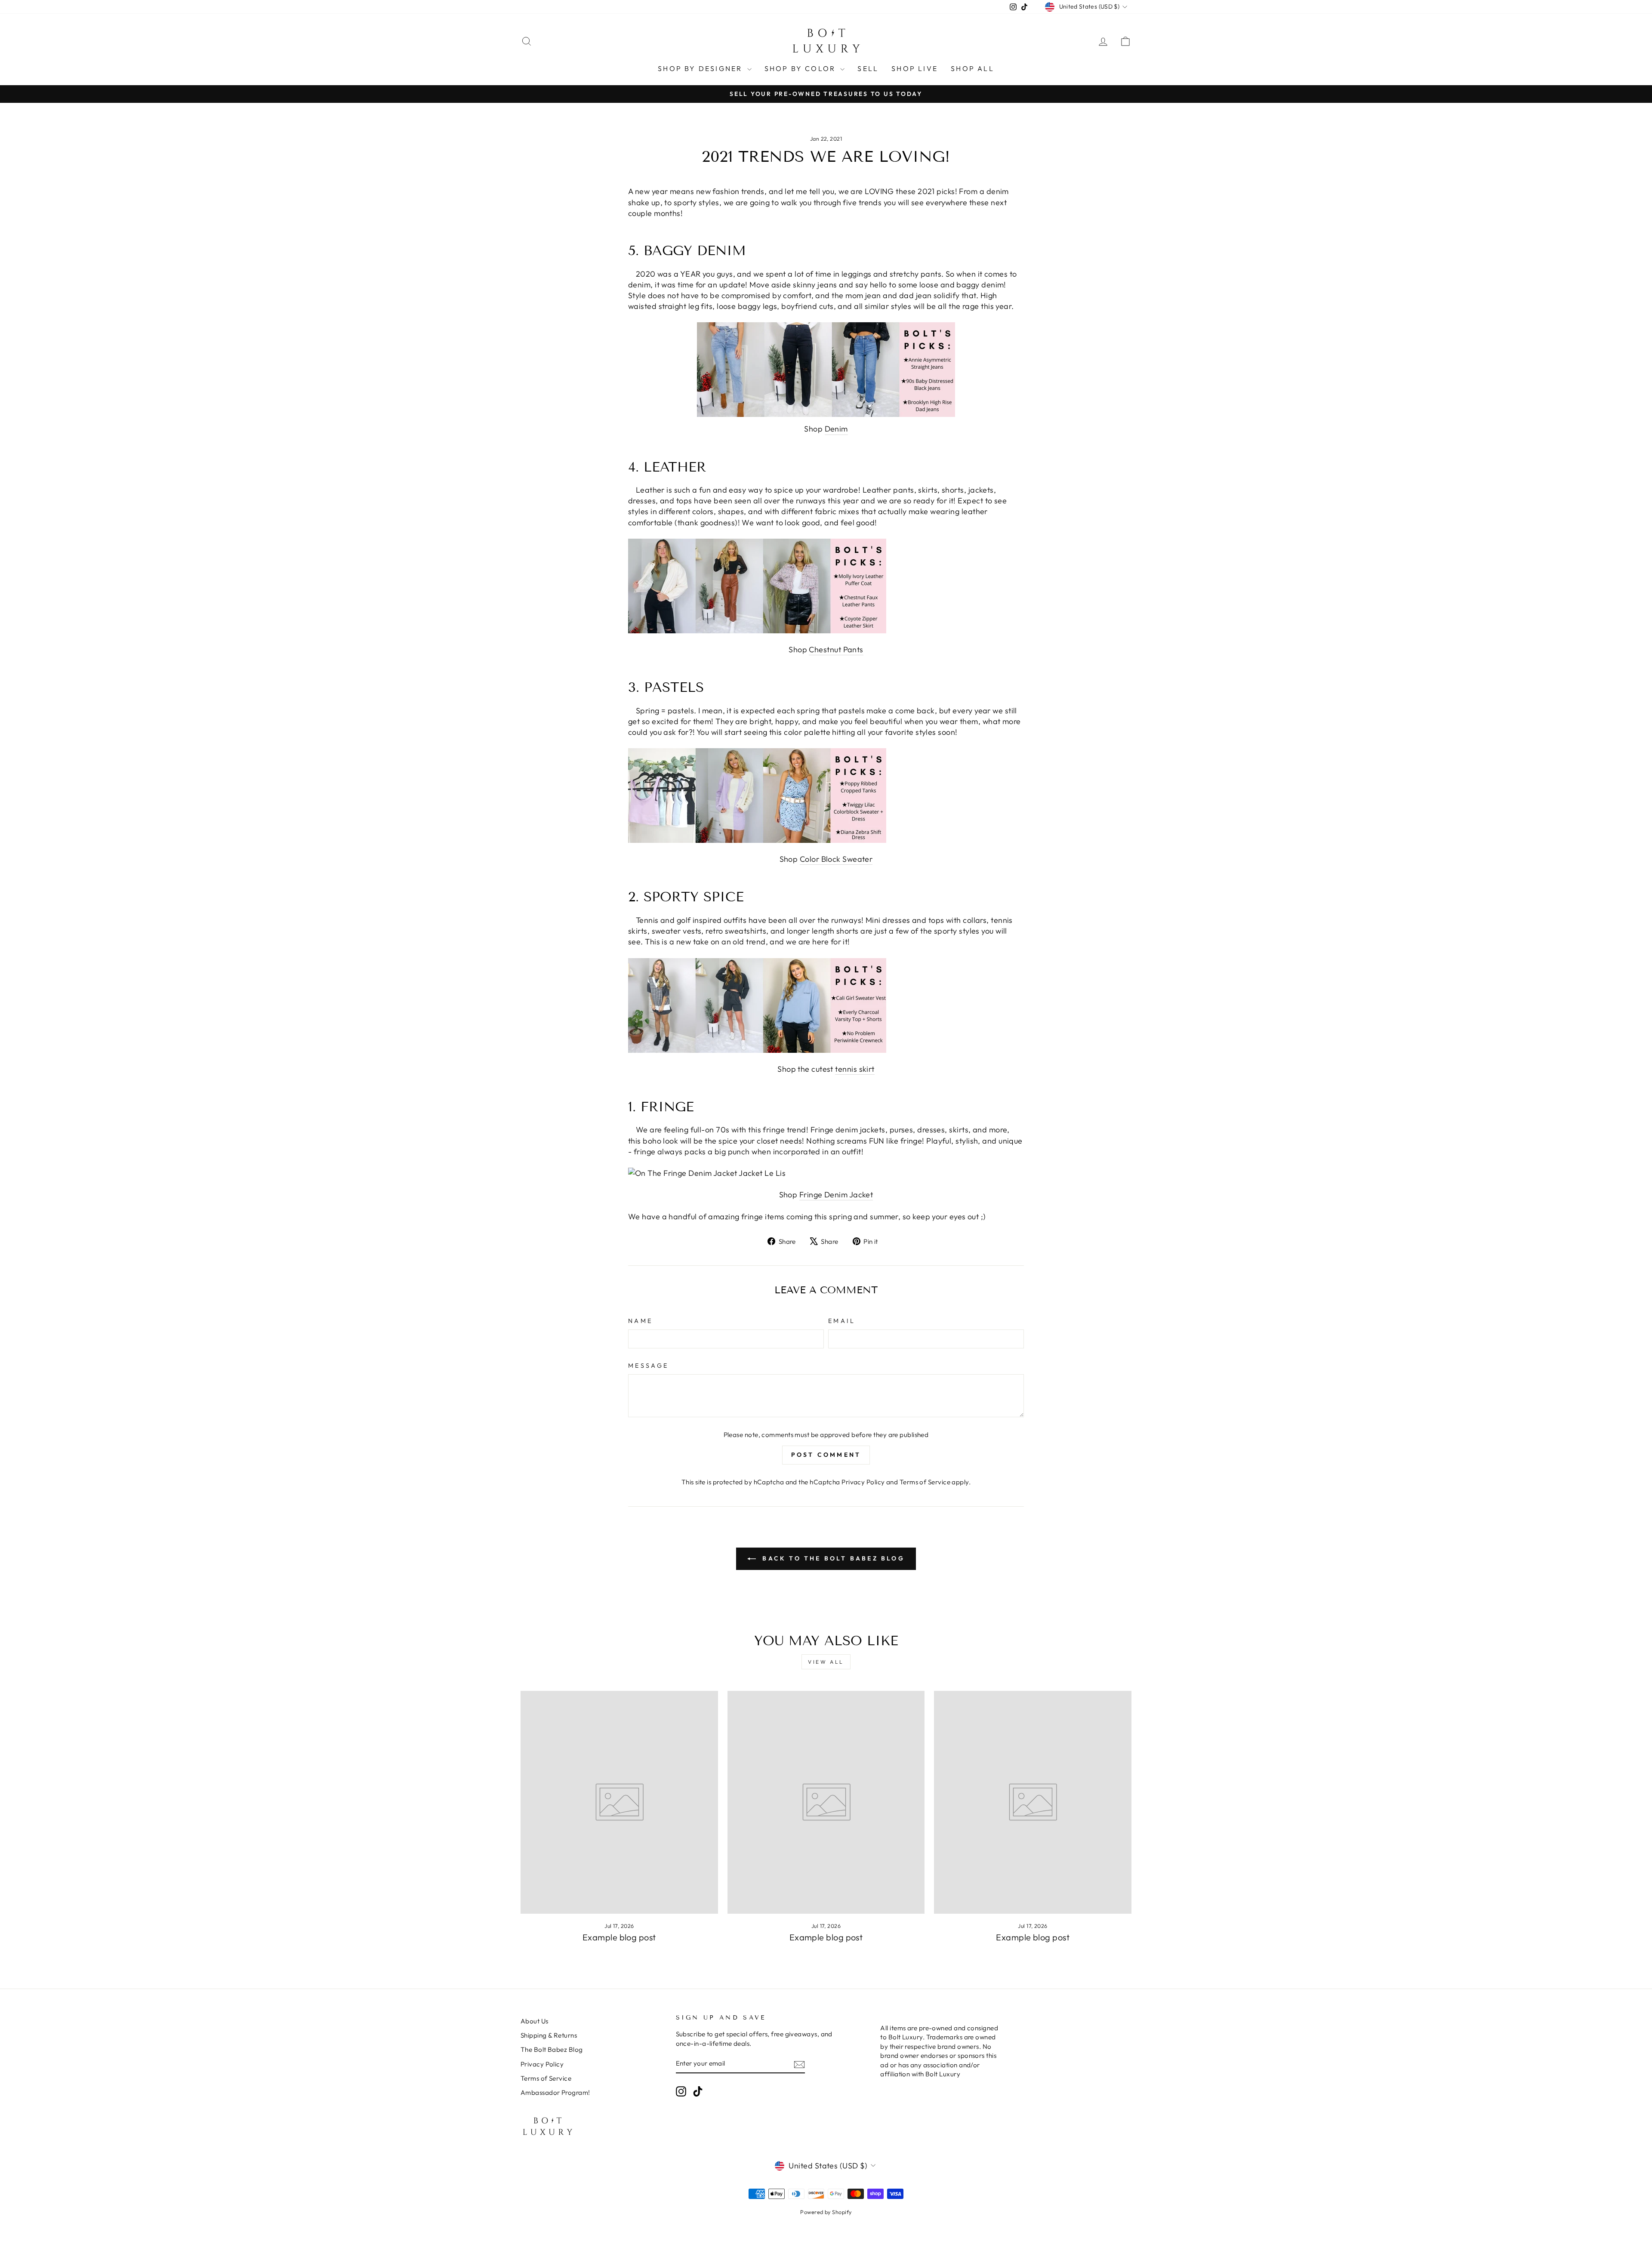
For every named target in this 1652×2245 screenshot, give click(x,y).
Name (640, 1321)
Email (842, 1321)
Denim (836, 429)
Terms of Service (925, 1482)
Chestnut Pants (836, 649)
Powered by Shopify (826, 2212)
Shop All (972, 68)
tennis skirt (855, 1069)
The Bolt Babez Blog (552, 2049)
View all (826, 1662)
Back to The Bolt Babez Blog (832, 1558)
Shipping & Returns (549, 2035)
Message (648, 1366)
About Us (535, 2021)
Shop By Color (801, 68)
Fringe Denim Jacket (836, 1195)
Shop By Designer (701, 68)
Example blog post (619, 1937)
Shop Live (915, 68)
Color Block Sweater (836, 859)
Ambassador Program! (555, 2092)
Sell (868, 68)
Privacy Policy (863, 1482)
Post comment (826, 1455)
